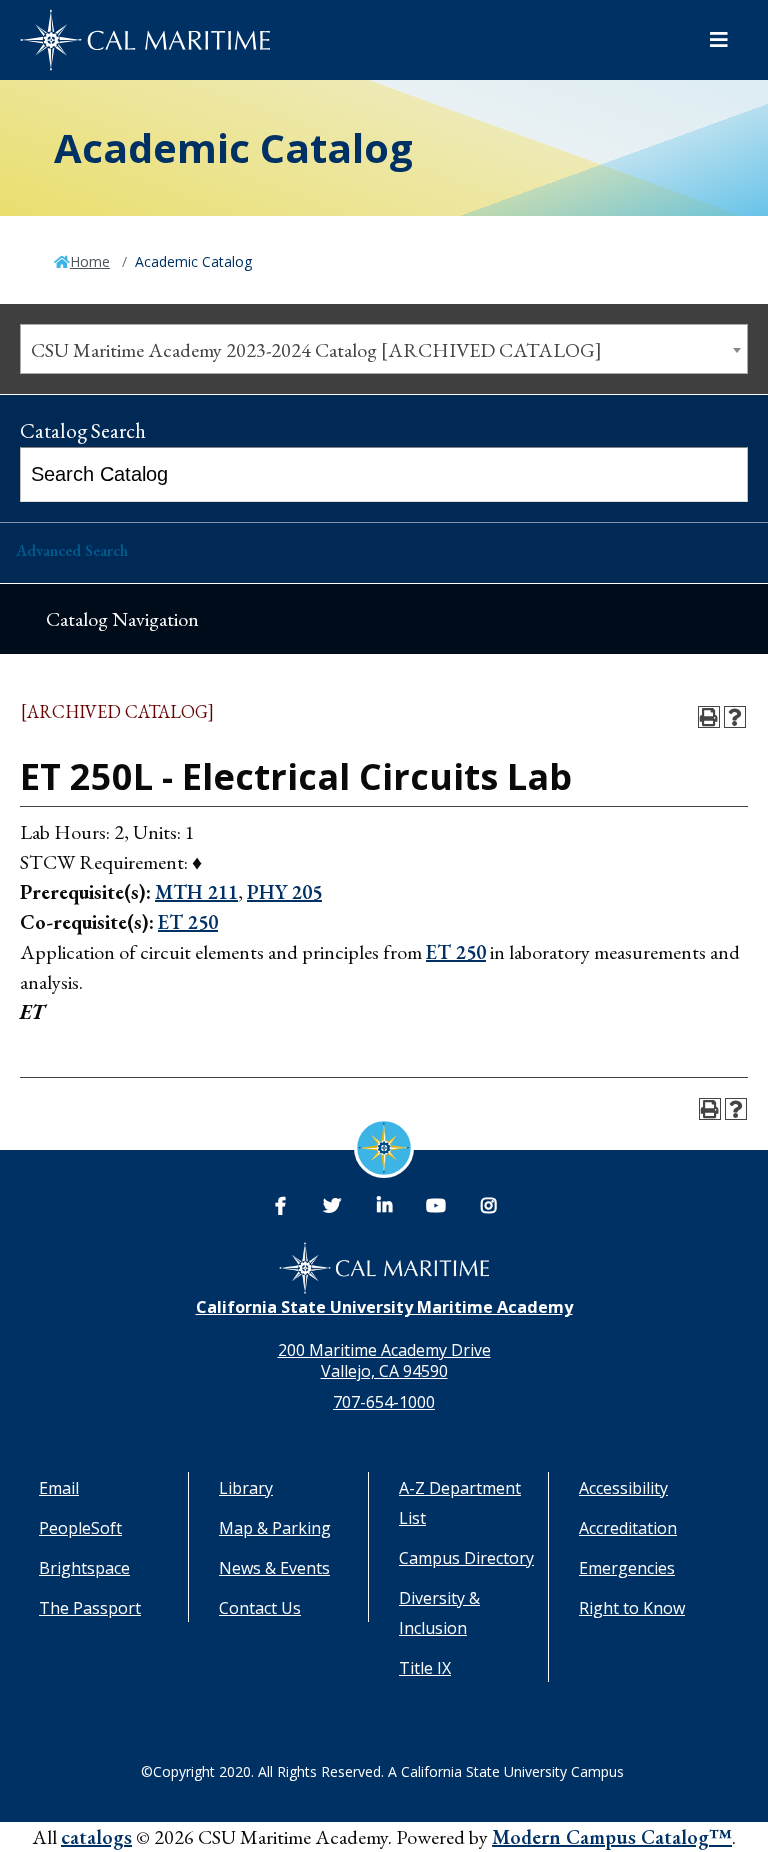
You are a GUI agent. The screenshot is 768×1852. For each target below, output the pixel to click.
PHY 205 (284, 892)
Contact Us (260, 1608)
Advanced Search (72, 550)
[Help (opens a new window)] (735, 717)
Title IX (425, 1668)
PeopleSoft (80, 1528)
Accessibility (623, 1488)
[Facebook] (280, 1206)
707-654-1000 (384, 1402)
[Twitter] (332, 1206)
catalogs (96, 1837)
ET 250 (188, 922)
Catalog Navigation (122, 619)
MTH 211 (196, 892)
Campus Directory (466, 1558)
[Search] (722, 474)
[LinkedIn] (384, 1206)
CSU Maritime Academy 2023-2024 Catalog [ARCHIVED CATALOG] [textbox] (316, 350)
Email (59, 1488)
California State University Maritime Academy (384, 1307)
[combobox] (384, 349)
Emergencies (627, 1568)
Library (246, 1488)
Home (90, 261)
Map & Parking (275, 1528)
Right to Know (632, 1608)
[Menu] (719, 40)
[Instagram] (488, 1206)
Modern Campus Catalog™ (612, 1837)
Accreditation (628, 1528)
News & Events (274, 1568)
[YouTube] (436, 1206)
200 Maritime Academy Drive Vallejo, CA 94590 (384, 1360)
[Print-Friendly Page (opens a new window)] (709, 717)
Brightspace (84, 1568)
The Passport (90, 1608)
